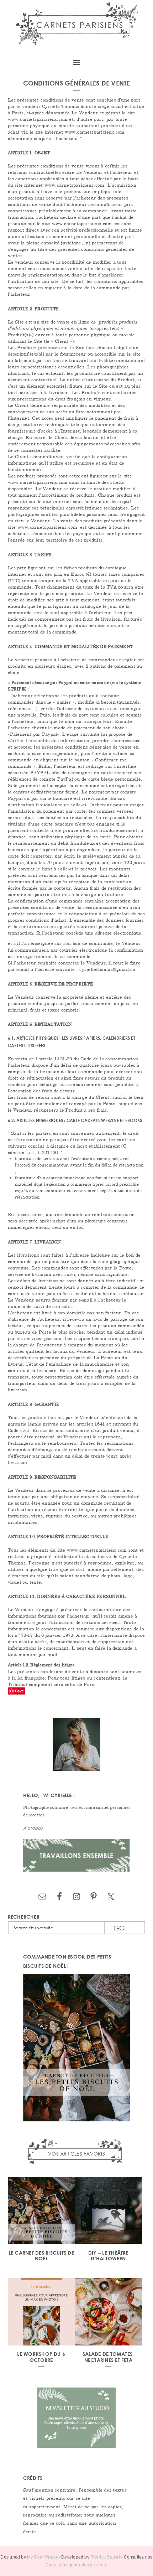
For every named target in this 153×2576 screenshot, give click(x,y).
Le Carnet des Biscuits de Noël (41, 2256)
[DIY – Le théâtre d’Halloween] (108, 2212)
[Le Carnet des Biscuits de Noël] (41, 2212)
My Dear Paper (42, 2557)
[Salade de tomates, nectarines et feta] (108, 2313)
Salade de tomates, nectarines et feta (108, 2357)
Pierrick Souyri (105, 2557)
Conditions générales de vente (76, 2565)
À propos (33, 1828)
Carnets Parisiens (76, 27)
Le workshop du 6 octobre (41, 2357)
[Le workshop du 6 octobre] (41, 2313)
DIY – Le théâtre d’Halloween (108, 2256)
